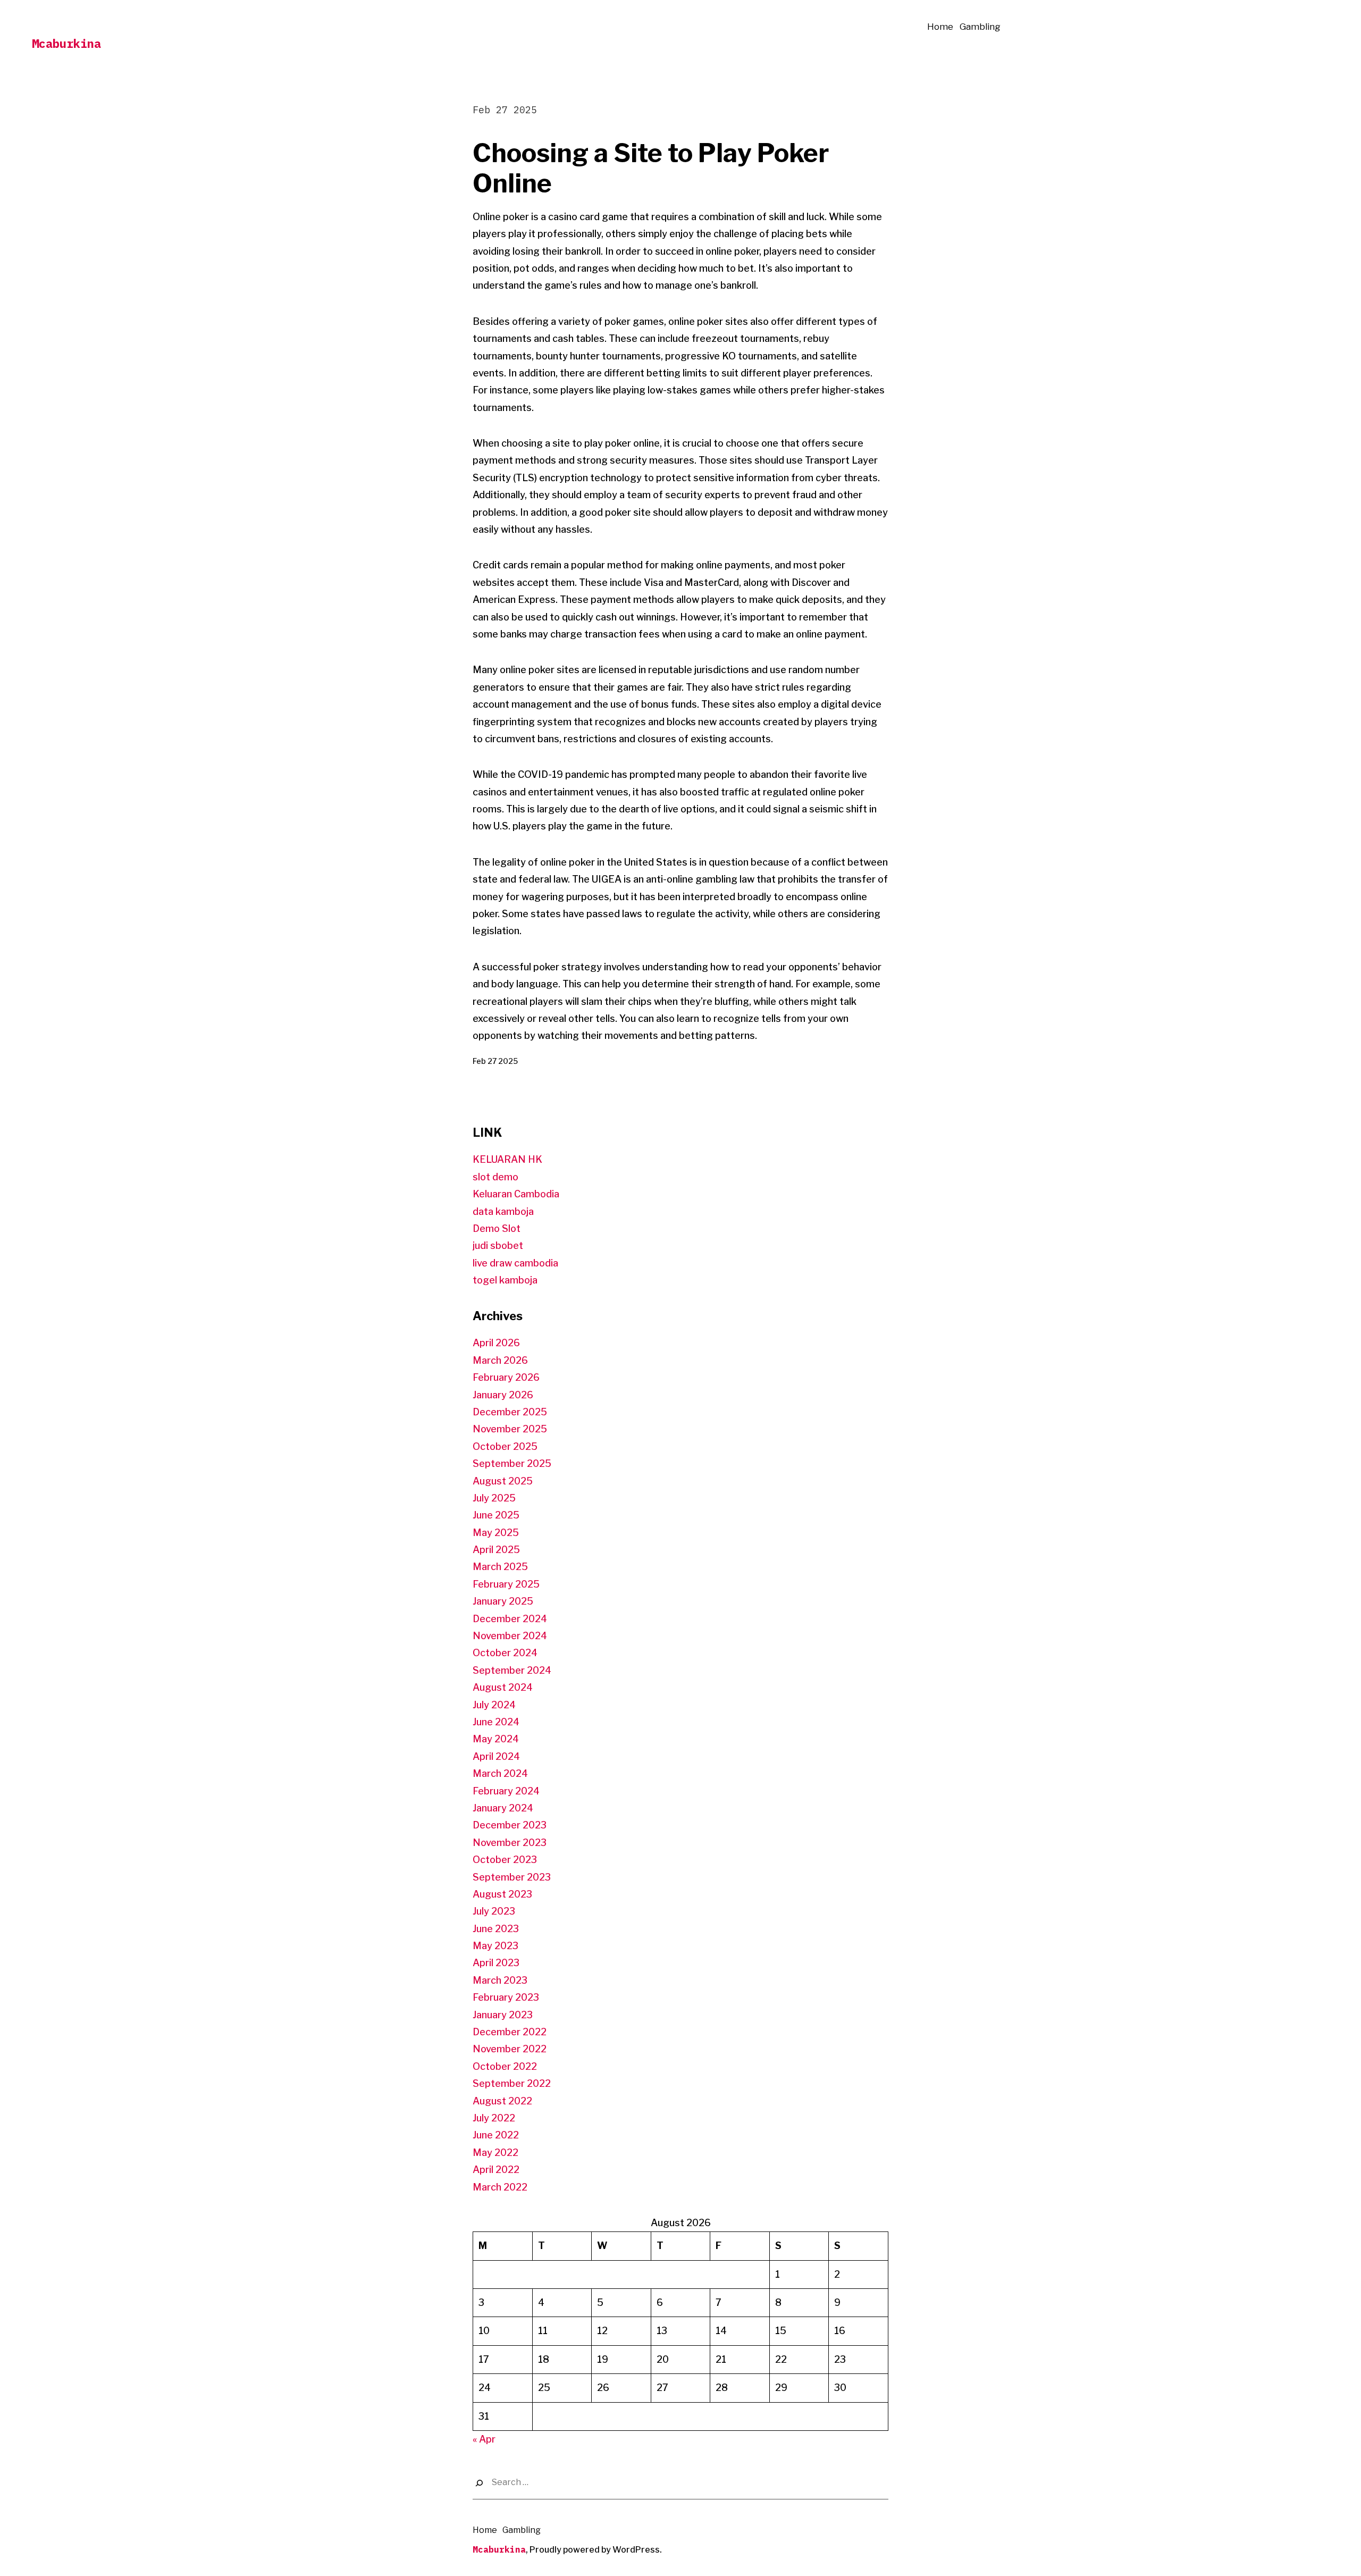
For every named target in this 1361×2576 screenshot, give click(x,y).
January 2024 (503, 1808)
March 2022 (500, 2187)
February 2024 (506, 1791)
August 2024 (503, 1687)
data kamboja (503, 1211)
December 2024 (510, 1619)
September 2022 (512, 2083)
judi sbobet (498, 1245)
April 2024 (496, 1756)
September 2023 (512, 1877)
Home (940, 27)
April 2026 (496, 1343)
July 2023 (494, 1911)
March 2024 (500, 1773)
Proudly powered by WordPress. (596, 2550)
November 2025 (510, 1429)
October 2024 (505, 1653)
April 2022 (496, 2170)
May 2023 (495, 1946)
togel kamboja (505, 1280)
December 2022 (510, 2032)
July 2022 (494, 2118)
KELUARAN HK (507, 1159)
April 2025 (496, 1550)
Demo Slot (497, 1228)
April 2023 (496, 1963)
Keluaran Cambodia (516, 1194)
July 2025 (494, 1498)
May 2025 (496, 1533)
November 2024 (510, 1636)
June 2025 (496, 1515)
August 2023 (502, 1894)
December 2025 (510, 1412)
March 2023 (500, 1980)
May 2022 (495, 2153)
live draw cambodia (515, 1263)
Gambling (980, 27)
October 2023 (505, 1860)
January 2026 (503, 1395)
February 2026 (506, 1377)
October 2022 (505, 2066)
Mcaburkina (66, 43)
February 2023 (506, 1997)
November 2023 (510, 1843)
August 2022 (502, 2101)
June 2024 (496, 1722)
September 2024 (512, 1670)
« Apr (484, 2439)
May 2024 (496, 1739)
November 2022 (510, 2049)
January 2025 (503, 1601)
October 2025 (505, 1446)
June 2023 (496, 1929)
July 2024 (494, 1705)
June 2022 (496, 2135)
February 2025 (506, 1584)
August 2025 (503, 1481)
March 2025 (500, 1567)
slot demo (495, 1177)
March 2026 (500, 1360)
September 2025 (512, 1463)
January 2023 (503, 2015)
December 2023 (510, 1825)
